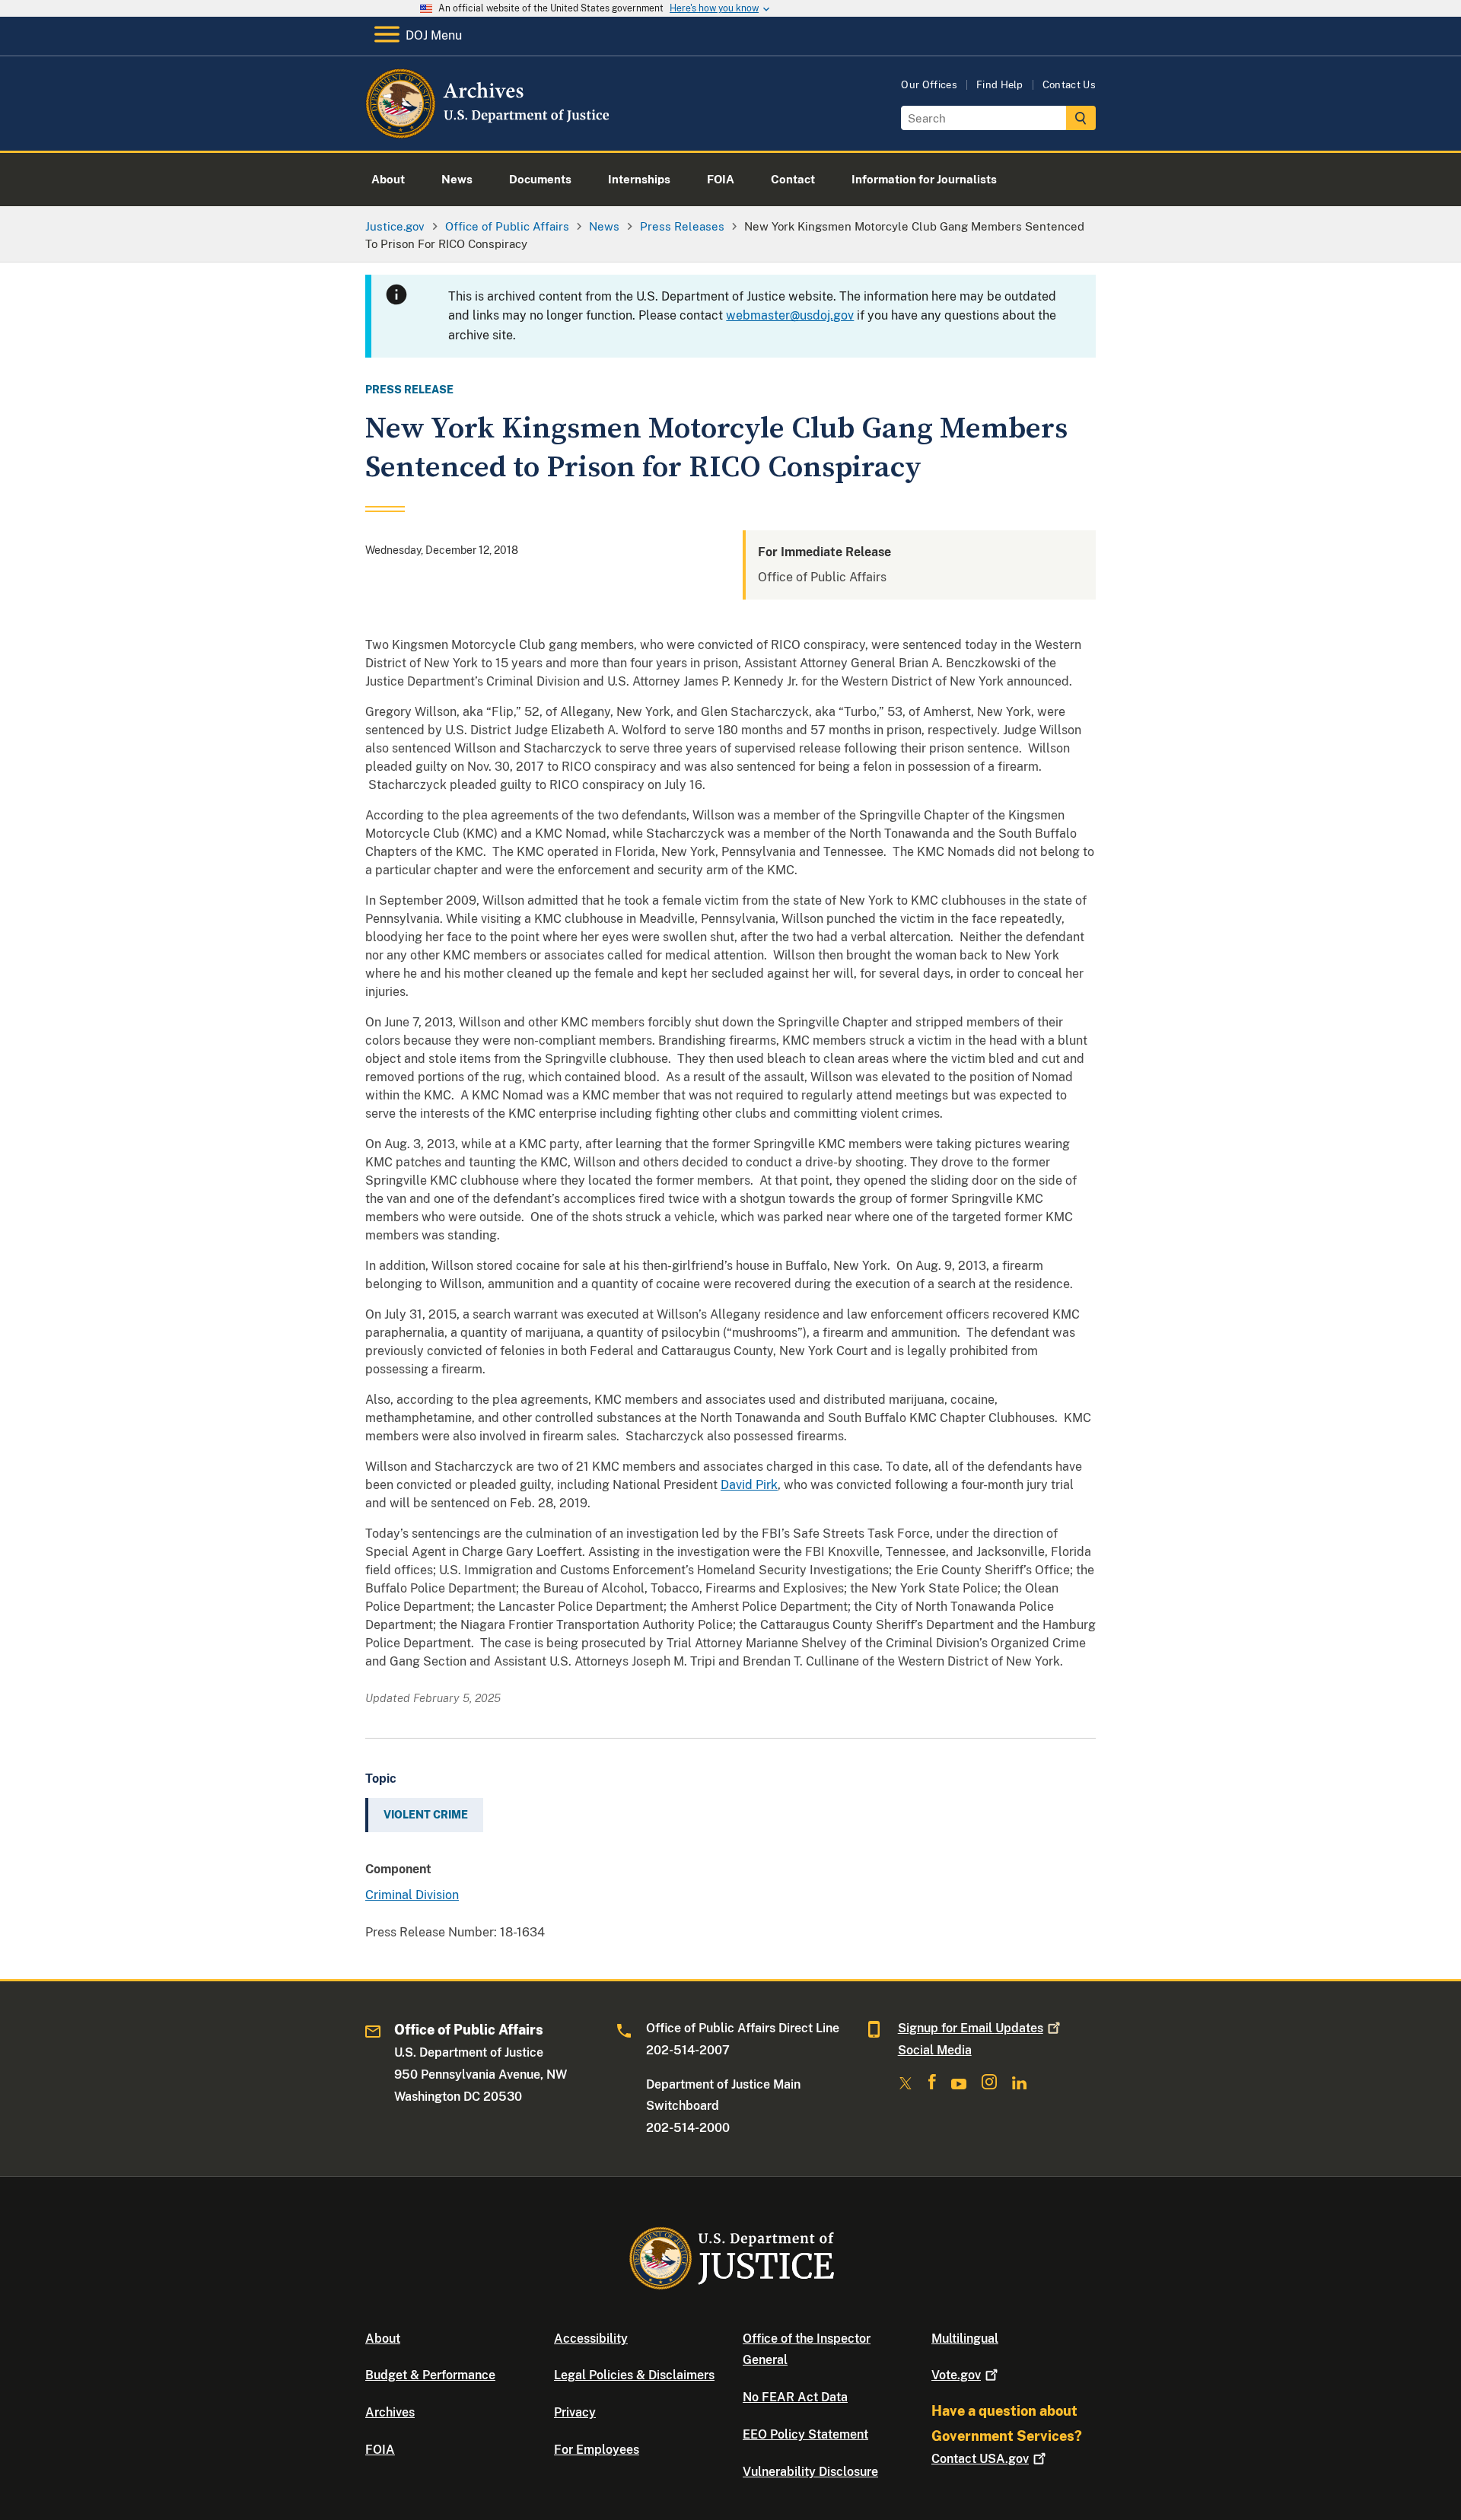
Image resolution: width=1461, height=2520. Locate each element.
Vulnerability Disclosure (810, 2472)
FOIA (380, 2450)
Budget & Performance (430, 2375)
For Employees (597, 2450)
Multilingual (965, 2339)
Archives (390, 2412)
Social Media (935, 2050)
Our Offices (929, 85)
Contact (980, 2459)
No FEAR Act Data (795, 2397)
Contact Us (1069, 85)
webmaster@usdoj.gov (790, 315)
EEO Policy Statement (805, 2434)
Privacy (575, 2412)
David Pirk (749, 1485)
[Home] (489, 133)
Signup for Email (971, 2028)
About (383, 2339)
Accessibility (591, 2339)
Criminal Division (412, 1895)
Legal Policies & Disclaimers (634, 2375)
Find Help (1000, 85)
